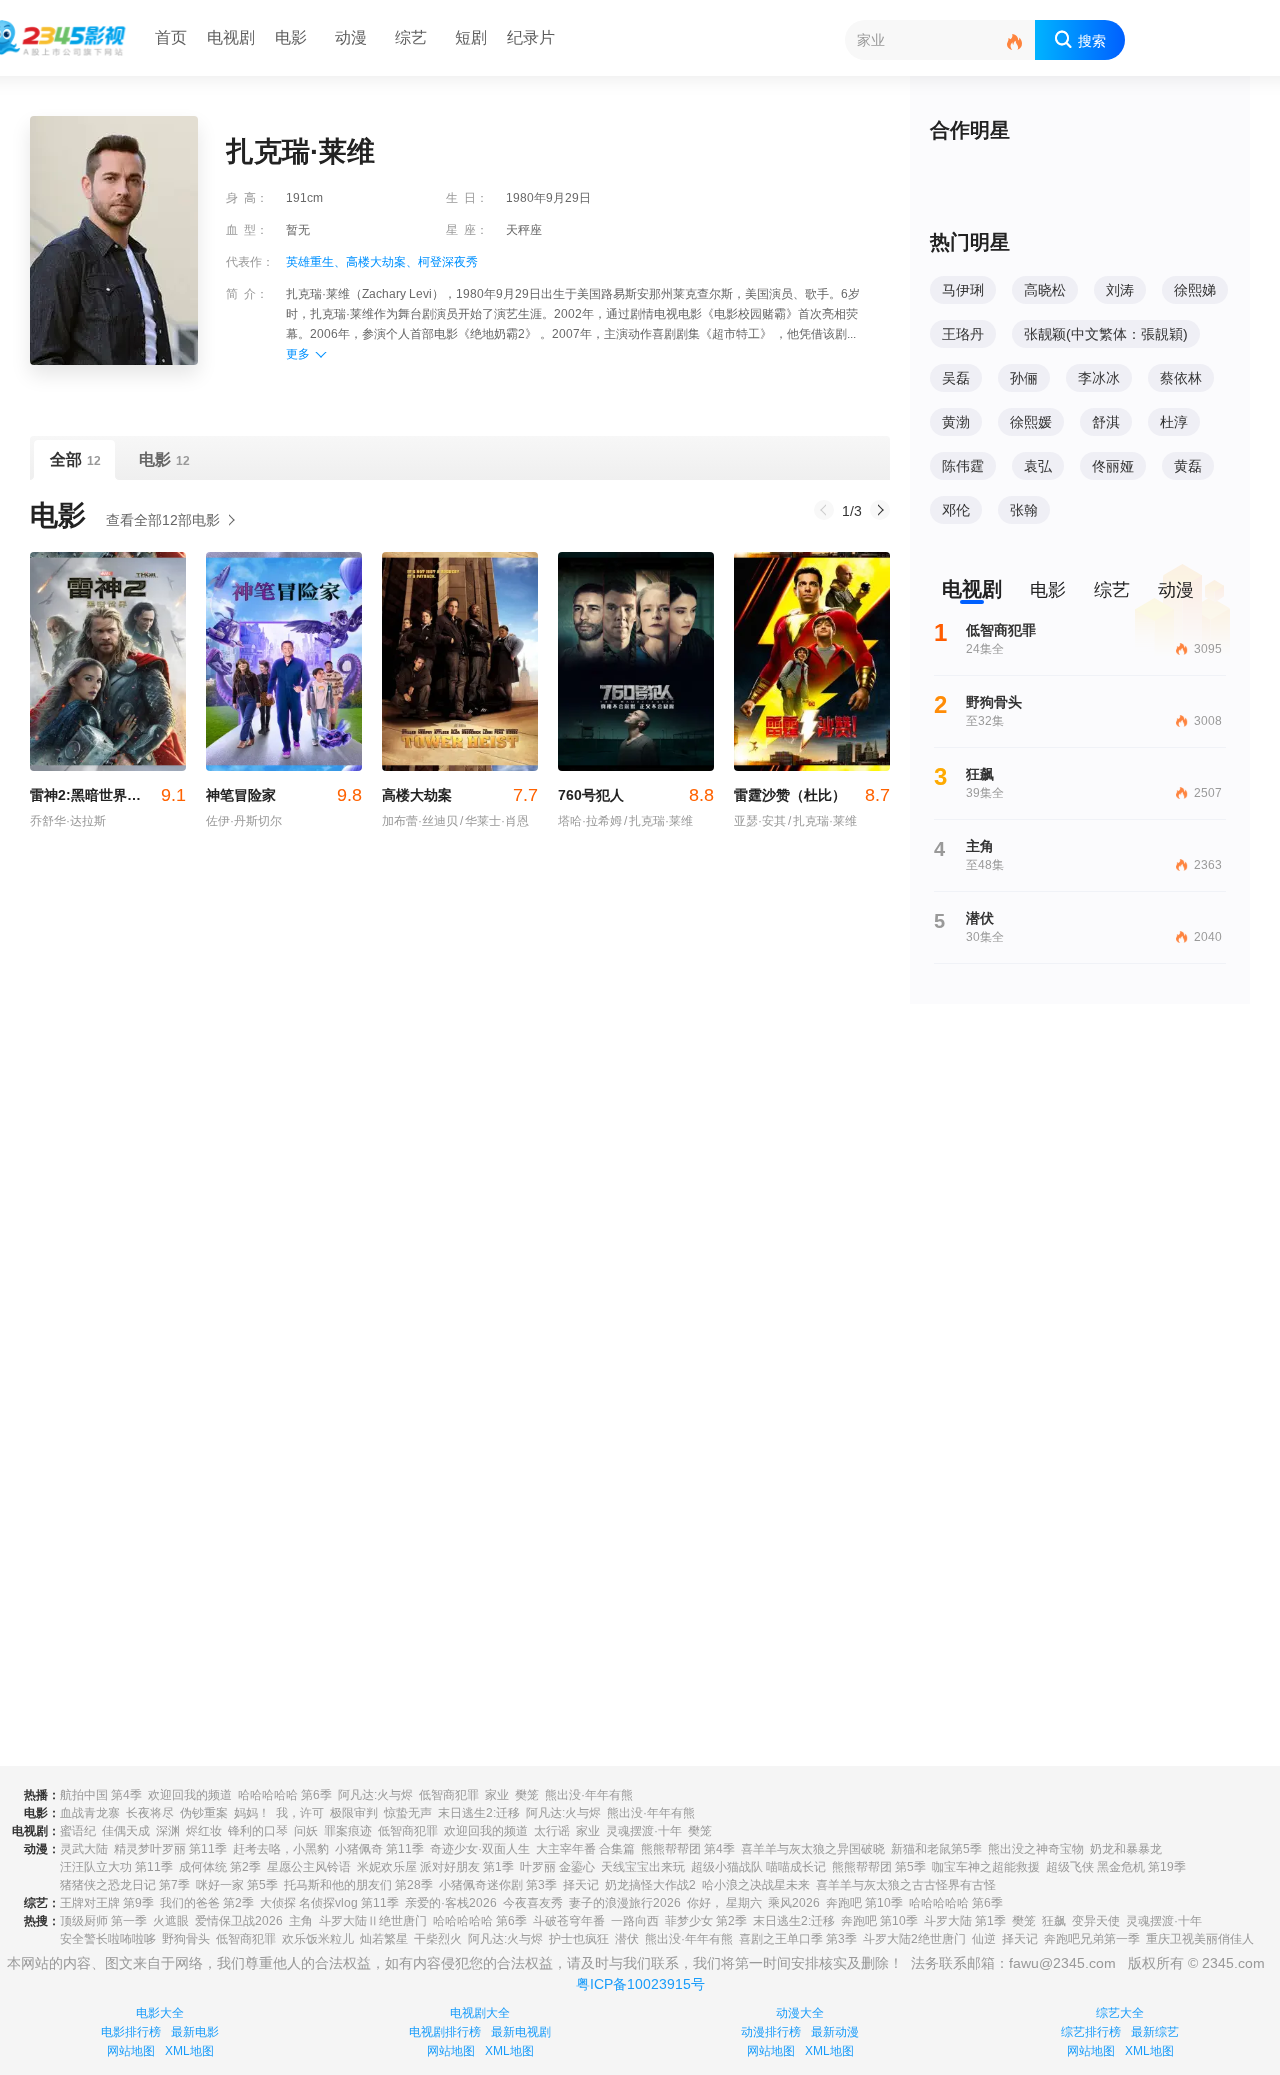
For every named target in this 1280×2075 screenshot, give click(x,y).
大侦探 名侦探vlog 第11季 (329, 1903)
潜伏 (627, 1939)
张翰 (1024, 510)
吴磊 (956, 378)
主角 (301, 1921)
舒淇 (1106, 422)
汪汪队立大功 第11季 (116, 1867)
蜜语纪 (78, 1831)
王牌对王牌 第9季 (107, 1903)
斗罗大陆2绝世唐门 (914, 1939)
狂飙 (1054, 1921)
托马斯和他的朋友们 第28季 (358, 1885)
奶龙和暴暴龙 (1126, 1849)
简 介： (247, 294)
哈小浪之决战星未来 (756, 1885)
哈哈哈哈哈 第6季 (285, 1795)
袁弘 (1038, 466)
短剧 (471, 37)
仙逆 (984, 1939)
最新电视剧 (521, 2032)
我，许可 (300, 1813)
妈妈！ (252, 1813)
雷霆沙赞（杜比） (812, 795)
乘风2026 (794, 1903)
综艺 (411, 37)
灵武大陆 (84, 1849)
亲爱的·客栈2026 (451, 1903)
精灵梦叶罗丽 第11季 (170, 1849)
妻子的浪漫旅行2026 (625, 1903)
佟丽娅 (1113, 466)
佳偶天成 (126, 1831)
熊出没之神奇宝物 (1036, 1849)
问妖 (306, 1831)
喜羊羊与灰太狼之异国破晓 (813, 1849)
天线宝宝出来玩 (643, 1867)
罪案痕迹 (348, 1831)
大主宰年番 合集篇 (585, 1849)
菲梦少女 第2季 (706, 1921)
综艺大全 (1120, 2013)
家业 (497, 1795)
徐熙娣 (1195, 290)
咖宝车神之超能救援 (986, 1867)
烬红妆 (204, 1831)
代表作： (250, 262)
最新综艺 (1155, 2032)
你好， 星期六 (724, 1903)
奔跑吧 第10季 (864, 1903)
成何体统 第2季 (220, 1867)
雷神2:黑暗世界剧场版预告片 (108, 795)
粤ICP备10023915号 (640, 1984)
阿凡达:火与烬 (375, 1795)
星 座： (467, 230)
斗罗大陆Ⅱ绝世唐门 (373, 1921)
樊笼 (527, 1795)
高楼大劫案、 (382, 262)
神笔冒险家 (284, 795)
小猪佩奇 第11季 (379, 1849)
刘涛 (1120, 290)
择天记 (581, 1885)
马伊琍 (963, 290)
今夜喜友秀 (533, 1903)
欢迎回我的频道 (190, 1795)
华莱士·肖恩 (494, 821)
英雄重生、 (316, 262)
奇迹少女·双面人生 (480, 1849)
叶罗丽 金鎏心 (557, 1867)
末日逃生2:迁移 (479, 1813)
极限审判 (354, 1813)
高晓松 (1045, 290)
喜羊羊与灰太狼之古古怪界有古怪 (906, 1885)
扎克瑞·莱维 (658, 821)
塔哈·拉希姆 (590, 821)
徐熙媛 (1031, 422)
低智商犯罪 (449, 1795)
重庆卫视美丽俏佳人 (1200, 1939)
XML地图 (189, 2051)
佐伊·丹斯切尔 (244, 821)
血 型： (247, 230)
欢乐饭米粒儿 (318, 1939)
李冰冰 (1099, 378)
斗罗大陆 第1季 (965, 1921)
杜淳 (1174, 422)
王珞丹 (963, 334)
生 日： (467, 198)
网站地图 (131, 2051)
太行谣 (552, 1831)
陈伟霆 (963, 466)
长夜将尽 (150, 1813)
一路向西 (635, 1921)
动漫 (351, 37)
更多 (298, 354)
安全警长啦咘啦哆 (108, 1939)
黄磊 (1188, 466)
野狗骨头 (186, 1939)
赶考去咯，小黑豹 (281, 1849)
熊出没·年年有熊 (589, 1795)
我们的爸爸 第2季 (207, 1903)
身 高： (247, 198)
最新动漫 (835, 2032)
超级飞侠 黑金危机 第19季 (1116, 1867)
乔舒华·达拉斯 (68, 821)
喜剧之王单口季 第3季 (798, 1939)
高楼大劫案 (460, 795)
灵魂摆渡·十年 (644, 1831)
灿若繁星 (384, 1939)
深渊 (168, 1831)
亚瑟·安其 (760, 821)
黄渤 (956, 422)
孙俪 (1024, 378)
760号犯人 (636, 795)
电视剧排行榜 (445, 2032)
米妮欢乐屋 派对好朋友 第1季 (435, 1867)
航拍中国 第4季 (101, 1795)
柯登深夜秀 (448, 262)
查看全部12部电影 (163, 520)
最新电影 (195, 2032)
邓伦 (956, 510)
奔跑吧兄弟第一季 (1092, 1939)
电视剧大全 (480, 2013)
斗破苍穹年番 (569, 1921)
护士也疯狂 (579, 1939)
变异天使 (1096, 1921)
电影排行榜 (131, 2032)
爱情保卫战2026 (239, 1921)
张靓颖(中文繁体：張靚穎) (1106, 334)
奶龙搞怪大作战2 (650, 1885)
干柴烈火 (438, 1939)
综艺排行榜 (1091, 2032)
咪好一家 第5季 (237, 1885)
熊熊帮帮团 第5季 (879, 1867)
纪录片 (531, 37)
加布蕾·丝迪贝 (420, 821)
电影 (291, 37)
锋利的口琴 (258, 1831)
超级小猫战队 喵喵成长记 (758, 1867)
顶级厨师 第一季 (103, 1921)
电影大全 (160, 2013)
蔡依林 (1181, 378)
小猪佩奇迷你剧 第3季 (498, 1885)
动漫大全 (800, 2013)
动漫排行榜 (771, 2032)
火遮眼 (171, 1921)
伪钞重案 (204, 1813)
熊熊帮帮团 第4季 (688, 1849)
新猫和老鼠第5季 (936, 1849)
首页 (171, 37)
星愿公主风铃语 (309, 1867)
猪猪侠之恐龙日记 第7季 (125, 1885)
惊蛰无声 (408, 1813)
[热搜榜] (1015, 42)
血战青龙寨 (90, 1813)
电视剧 (231, 37)
